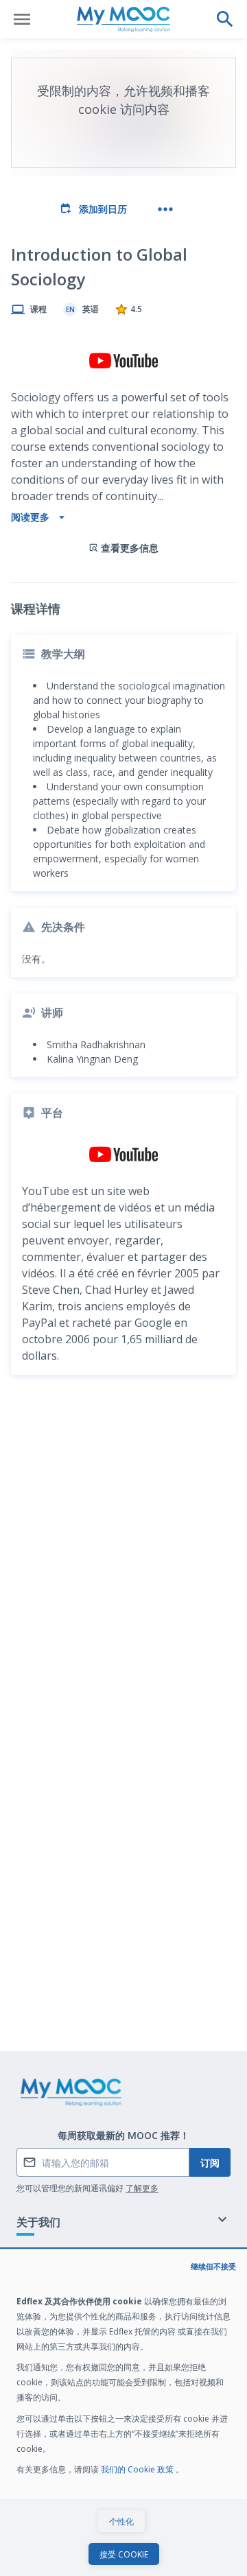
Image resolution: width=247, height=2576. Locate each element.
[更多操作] (165, 209)
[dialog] (123, 2413)
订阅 (210, 2163)
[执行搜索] (225, 19)
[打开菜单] (22, 19)
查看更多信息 (130, 548)
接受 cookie (124, 2554)
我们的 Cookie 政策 (138, 2469)
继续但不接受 (213, 2266)
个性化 (121, 2521)
